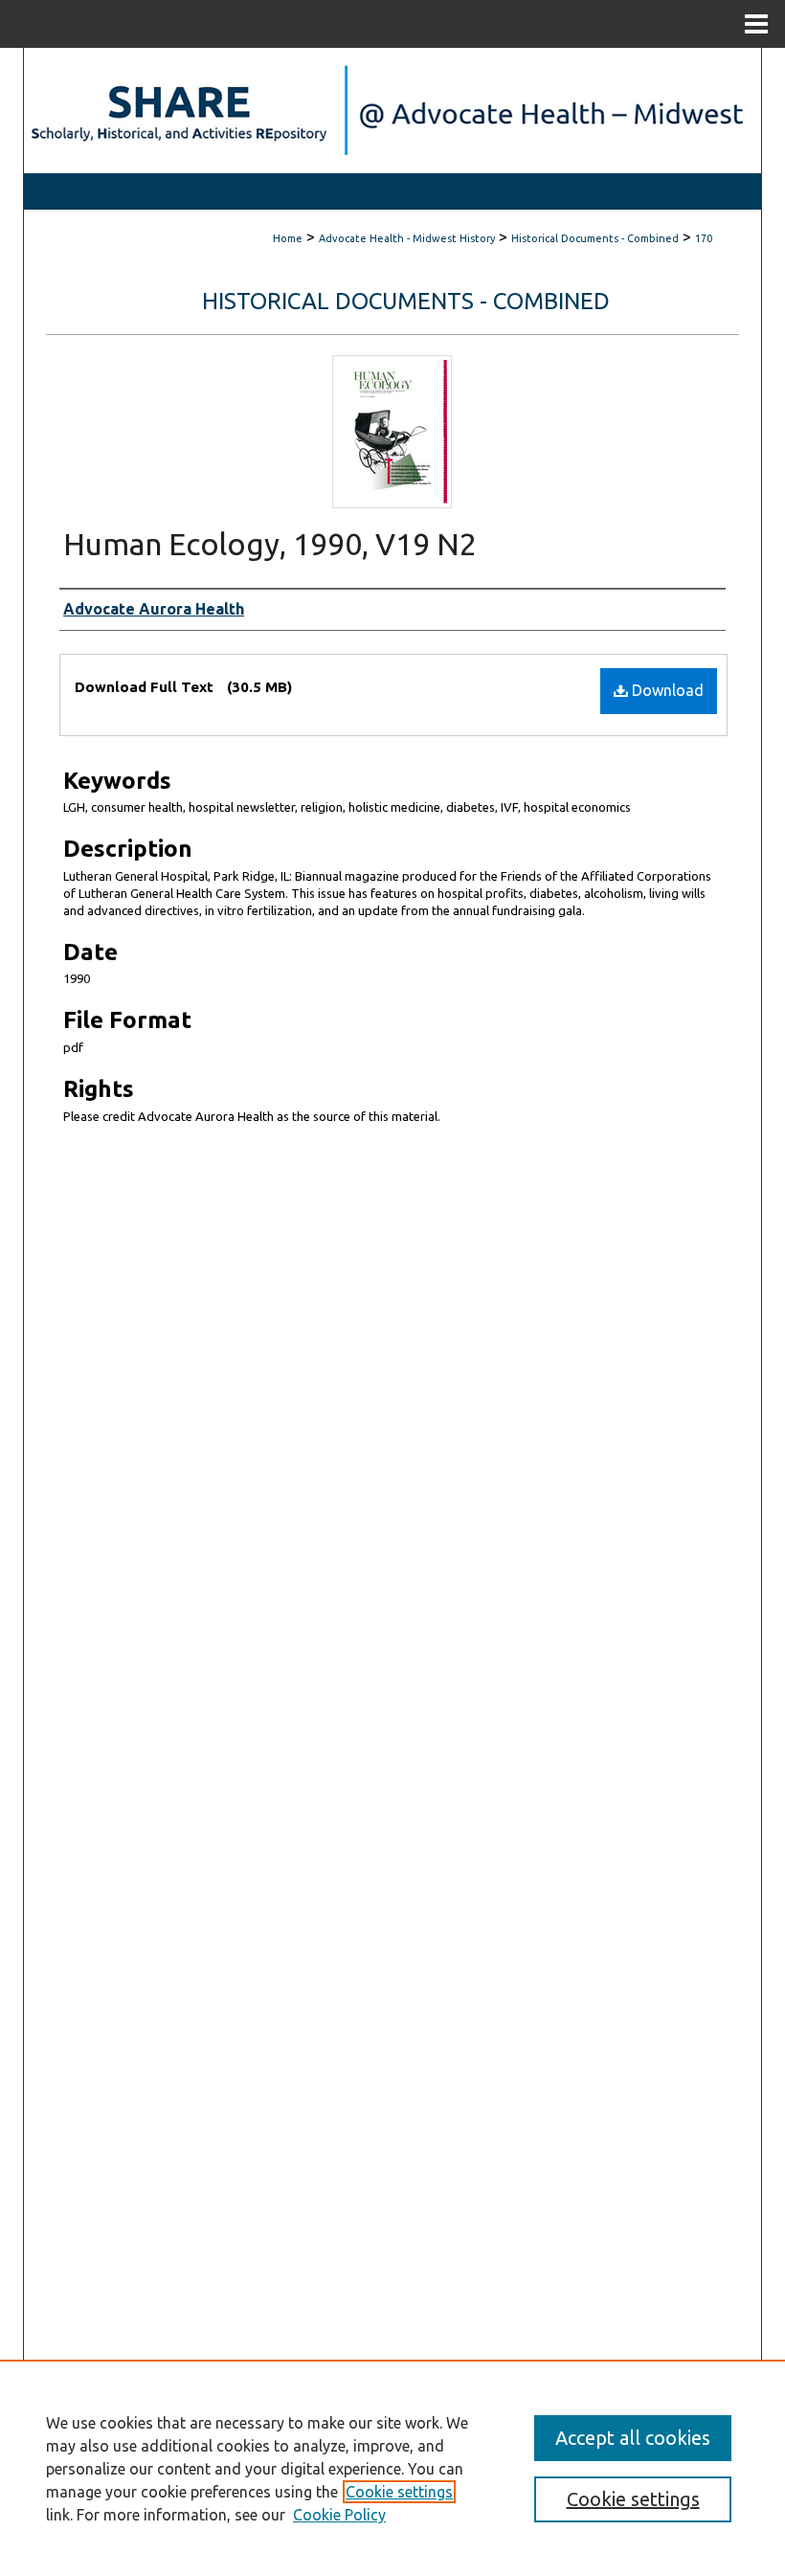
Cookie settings (399, 2492)
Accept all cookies (633, 2438)
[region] (392, 2468)
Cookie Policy (339, 2515)
